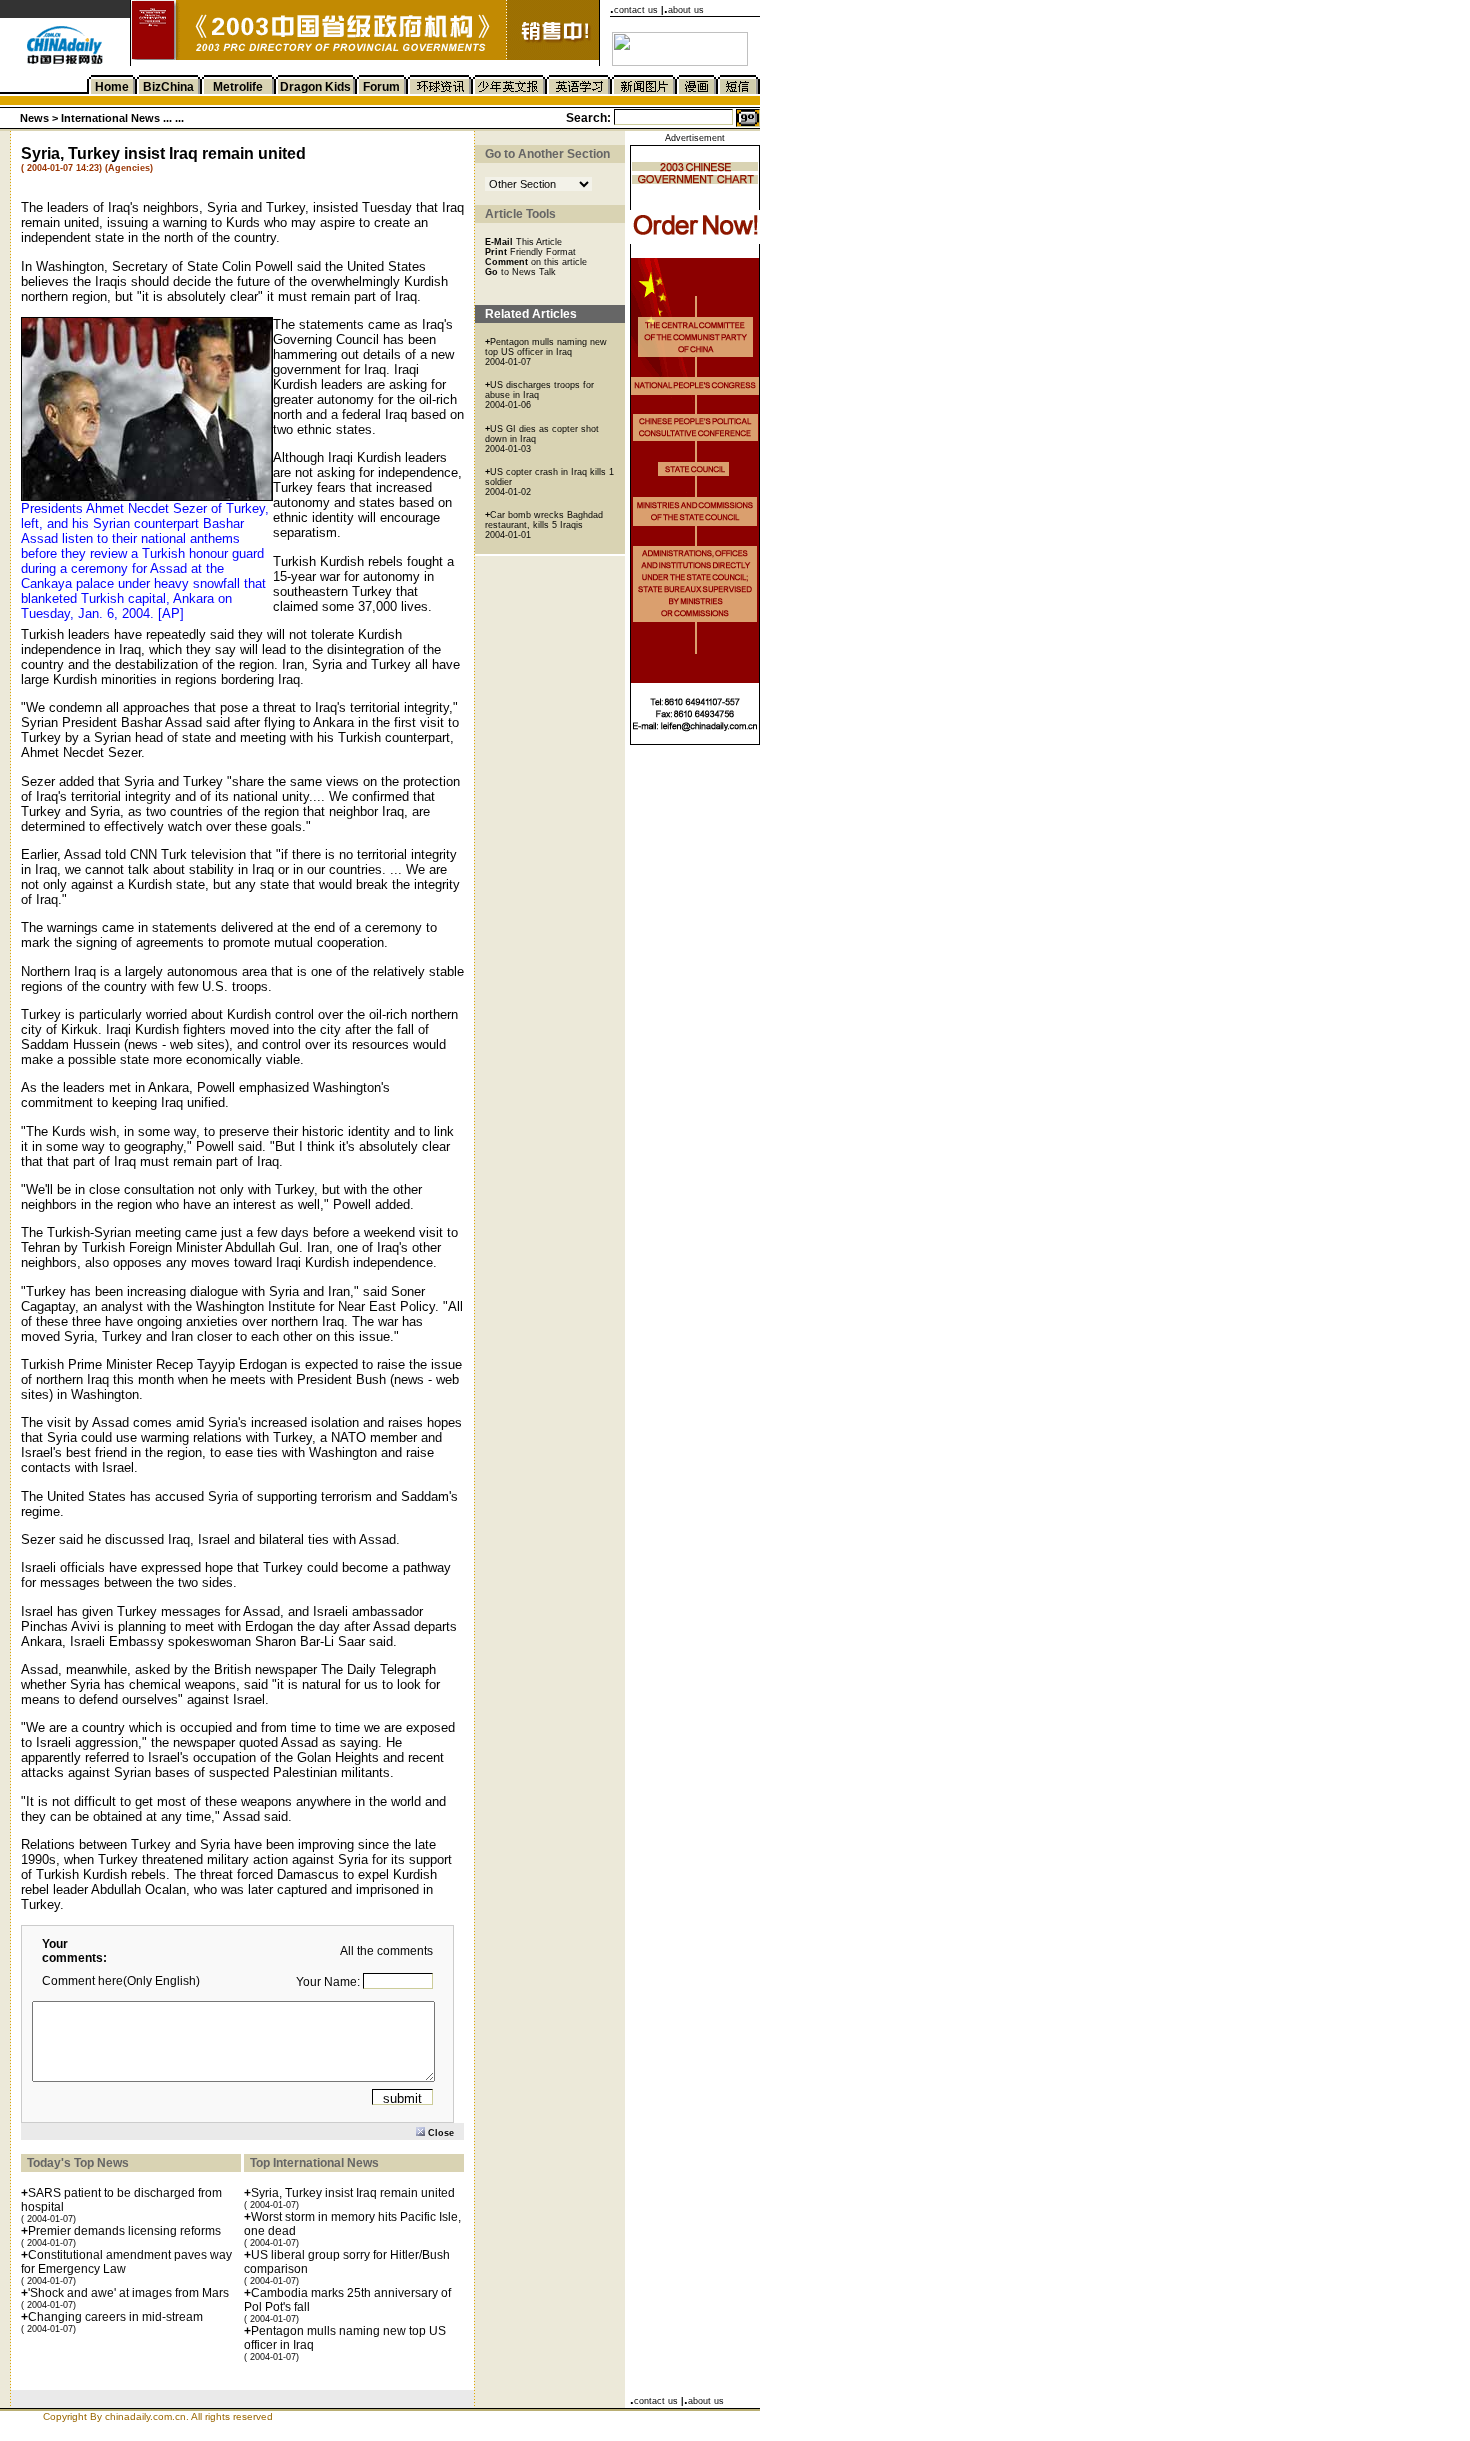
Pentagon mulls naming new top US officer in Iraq (546, 347)
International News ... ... (122, 118)
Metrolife (238, 87)
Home (112, 87)
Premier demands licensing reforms (124, 2231)
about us (686, 10)
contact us (636, 10)
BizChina (168, 87)
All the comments (386, 1951)
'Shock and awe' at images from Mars (128, 2293)
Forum (381, 87)
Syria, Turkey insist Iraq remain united (353, 2193)
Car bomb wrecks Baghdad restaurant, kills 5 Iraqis (544, 520)
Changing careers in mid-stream (115, 2317)
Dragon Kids (315, 87)
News (34, 118)
